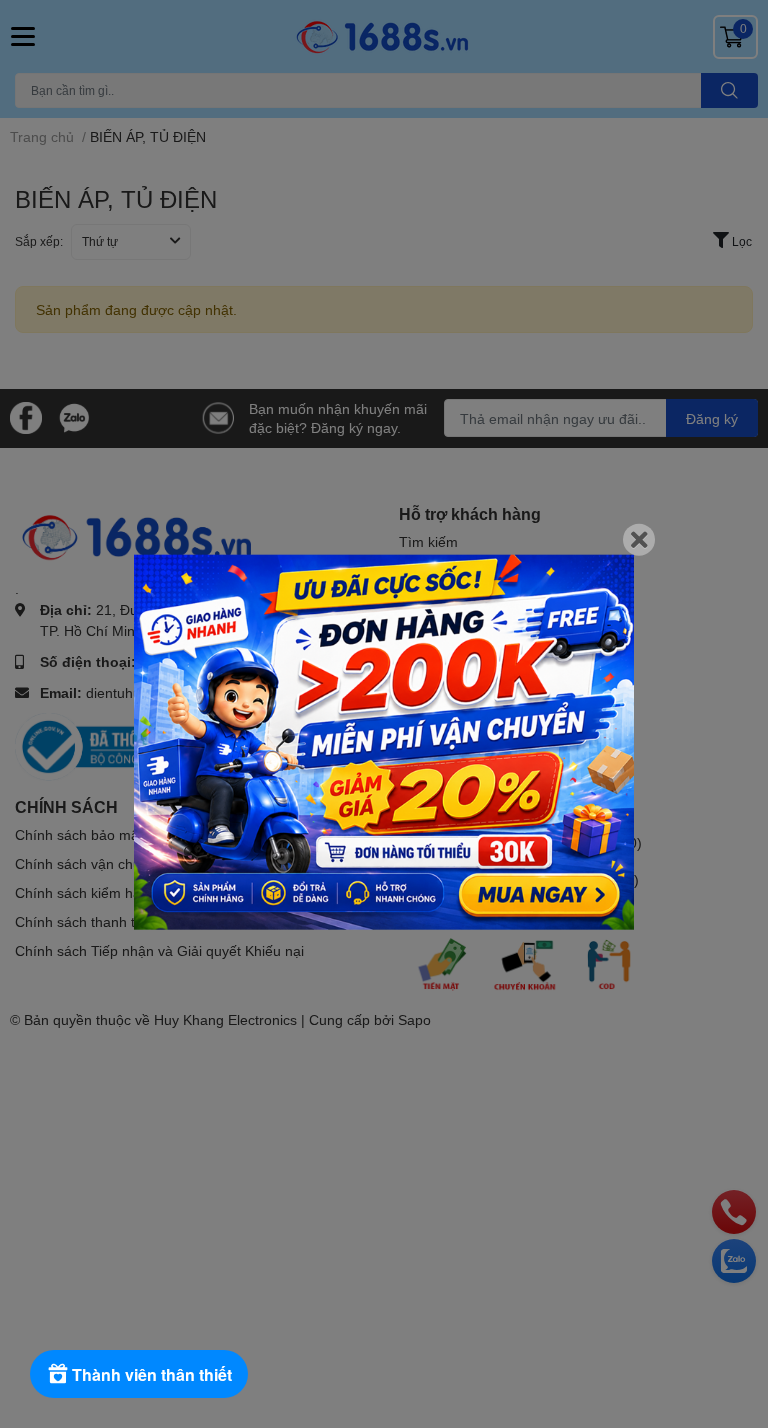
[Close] (639, 540)
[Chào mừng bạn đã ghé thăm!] (384, 742)
